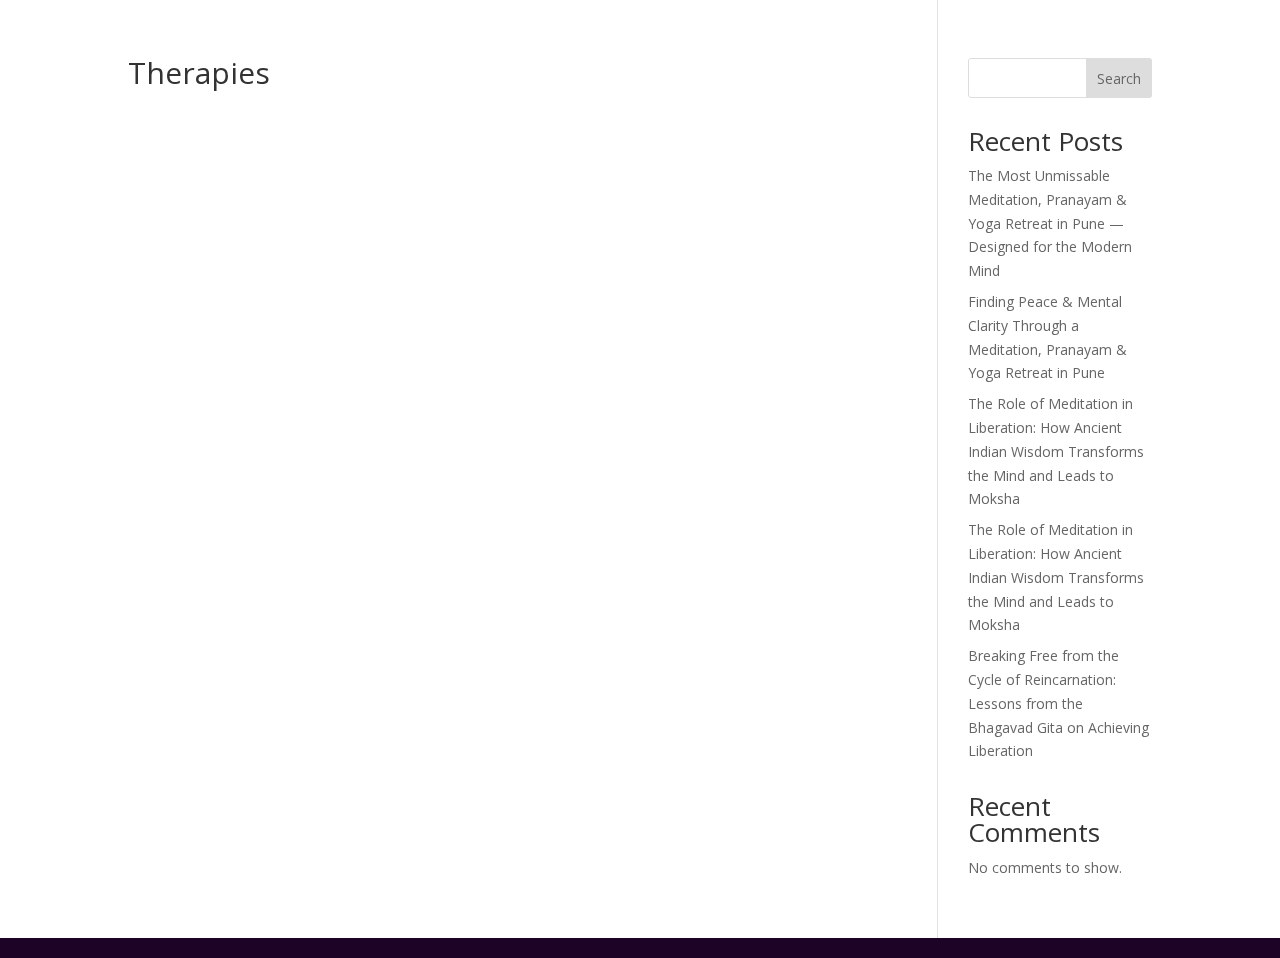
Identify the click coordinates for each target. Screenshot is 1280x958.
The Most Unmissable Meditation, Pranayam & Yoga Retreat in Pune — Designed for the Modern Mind (1050, 223)
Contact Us (1188, 72)
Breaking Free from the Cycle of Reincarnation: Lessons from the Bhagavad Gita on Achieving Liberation (1058, 703)
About (730, 72)
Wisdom (953, 72)
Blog (1077, 20)
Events (1130, 20)
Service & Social (833, 20)
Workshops (838, 72)
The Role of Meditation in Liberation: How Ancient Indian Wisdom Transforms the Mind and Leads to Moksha (1056, 451)
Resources (1065, 72)
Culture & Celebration (974, 20)
